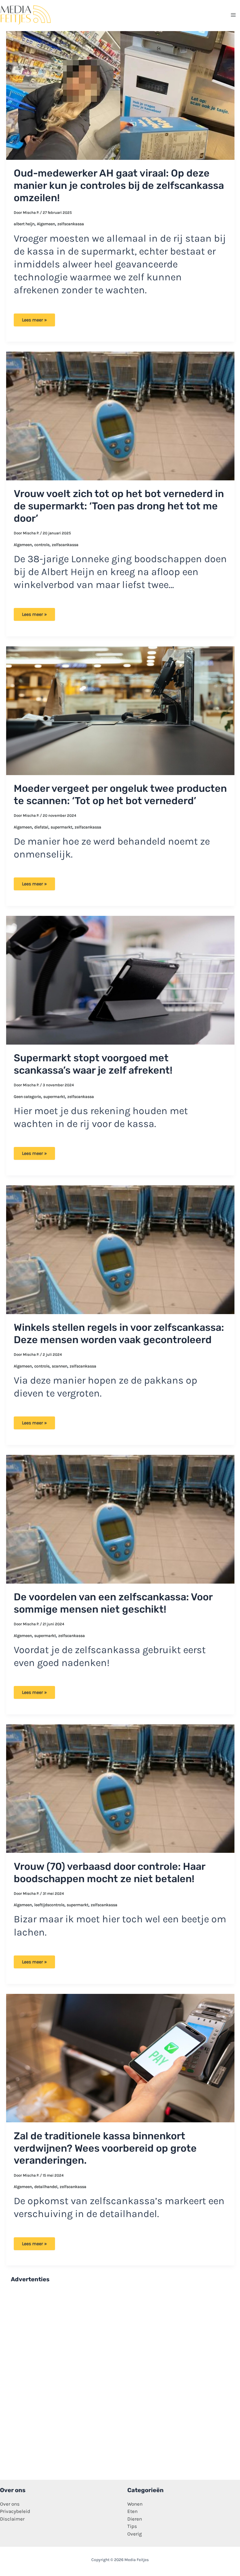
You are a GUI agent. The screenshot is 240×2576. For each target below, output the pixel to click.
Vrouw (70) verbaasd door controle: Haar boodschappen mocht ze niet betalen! (109, 1873)
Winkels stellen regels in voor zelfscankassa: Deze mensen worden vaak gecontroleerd (119, 1334)
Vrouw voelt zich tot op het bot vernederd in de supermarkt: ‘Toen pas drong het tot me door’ (119, 506)
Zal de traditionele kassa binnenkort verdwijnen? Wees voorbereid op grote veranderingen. (105, 2148)
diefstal (41, 827)
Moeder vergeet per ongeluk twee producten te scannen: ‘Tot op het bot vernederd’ (120, 795)
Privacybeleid (15, 2511)
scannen (60, 1366)
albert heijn (24, 224)
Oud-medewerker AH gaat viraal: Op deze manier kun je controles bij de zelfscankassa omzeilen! (119, 185)
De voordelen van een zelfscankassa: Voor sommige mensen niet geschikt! (113, 1603)
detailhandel (46, 2187)
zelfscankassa (71, 224)
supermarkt (61, 827)
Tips (132, 2526)
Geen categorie (27, 1097)
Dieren (135, 2519)
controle (42, 545)
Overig (135, 2534)
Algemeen (46, 224)
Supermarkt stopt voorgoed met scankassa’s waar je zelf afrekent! (93, 1064)
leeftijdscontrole (49, 1905)
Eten (132, 2511)
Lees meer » (37, 322)
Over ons (10, 2504)
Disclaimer (12, 2519)
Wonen (135, 2504)
